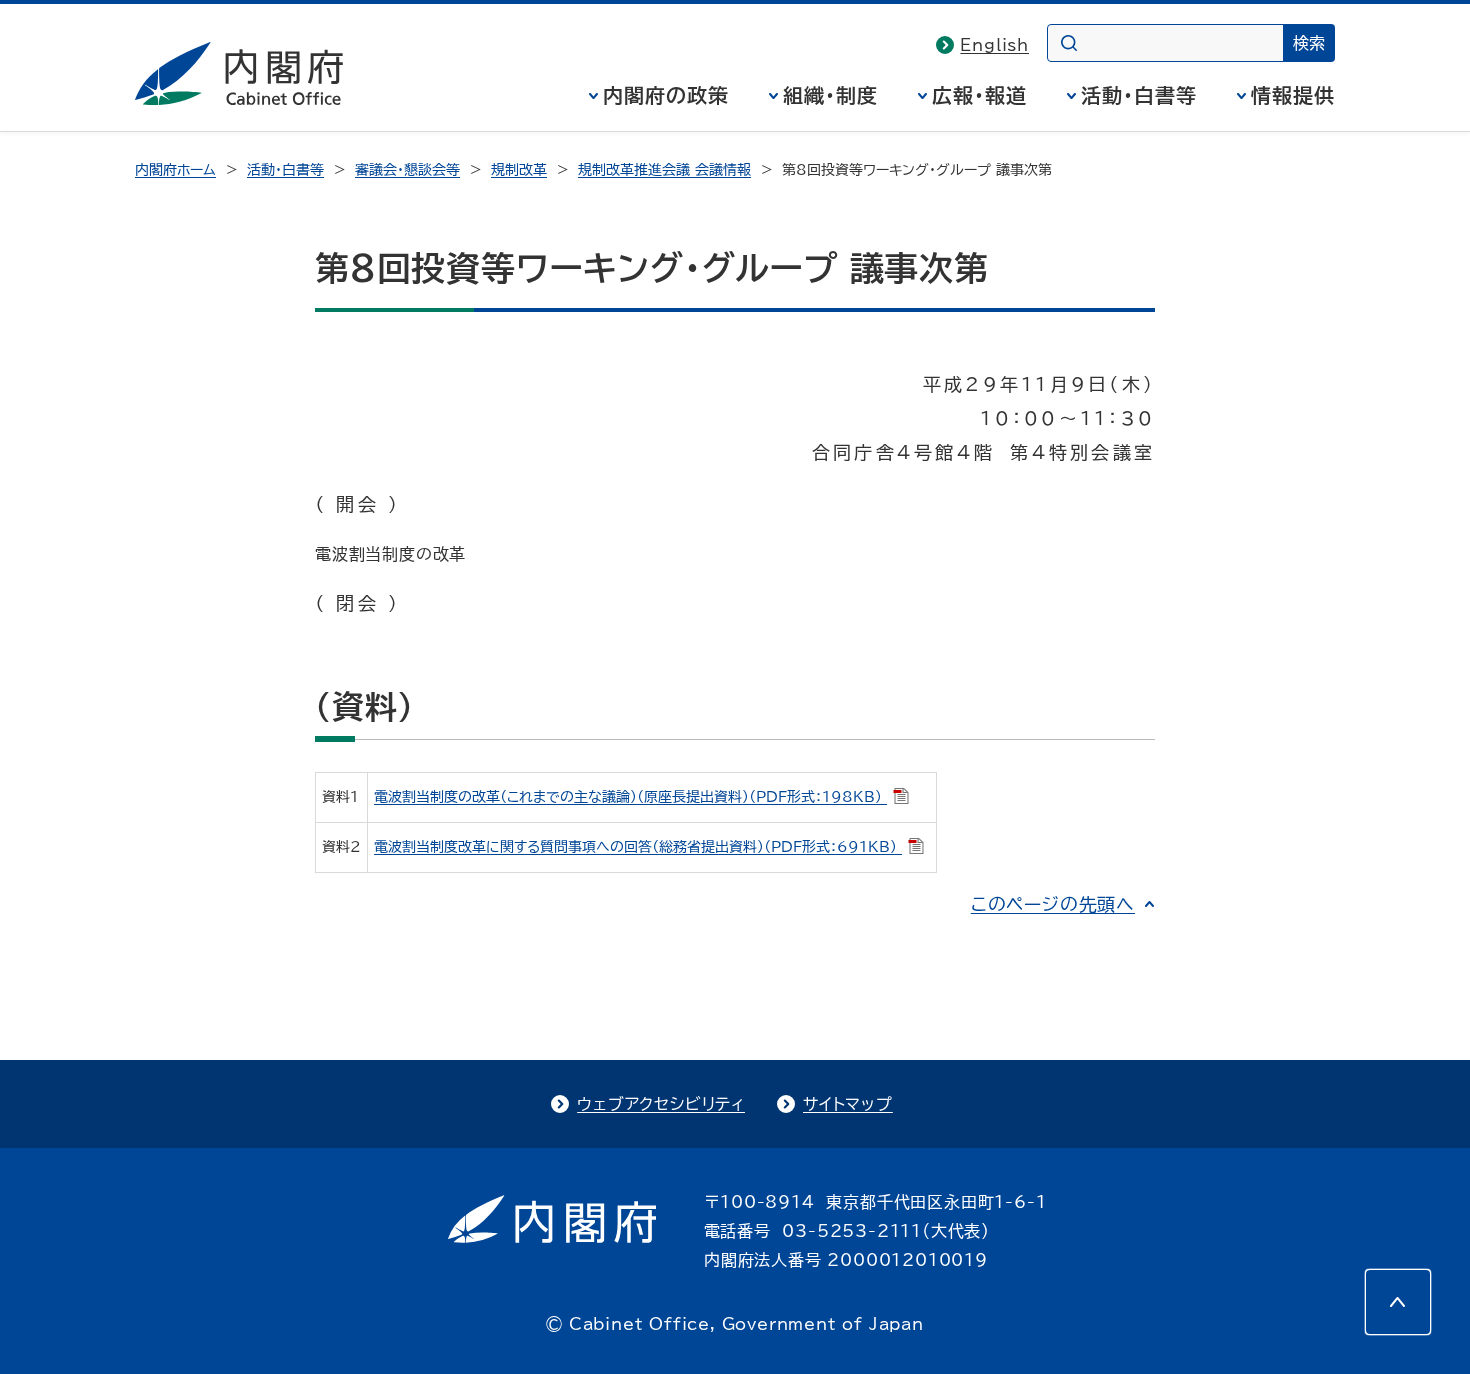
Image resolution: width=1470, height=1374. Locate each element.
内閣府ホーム (175, 170)
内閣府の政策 (666, 95)
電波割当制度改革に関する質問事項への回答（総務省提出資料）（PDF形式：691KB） (638, 847)
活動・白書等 (1139, 95)
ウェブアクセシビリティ (661, 1104)
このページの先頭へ (1053, 904)
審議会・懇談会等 (407, 170)
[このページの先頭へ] (1398, 1302)
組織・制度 (830, 95)
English (994, 45)
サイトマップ (848, 1104)
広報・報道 (979, 95)
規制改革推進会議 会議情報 (664, 170)
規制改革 (519, 170)
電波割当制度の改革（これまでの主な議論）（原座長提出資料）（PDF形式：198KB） (630, 797)
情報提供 (1293, 95)
